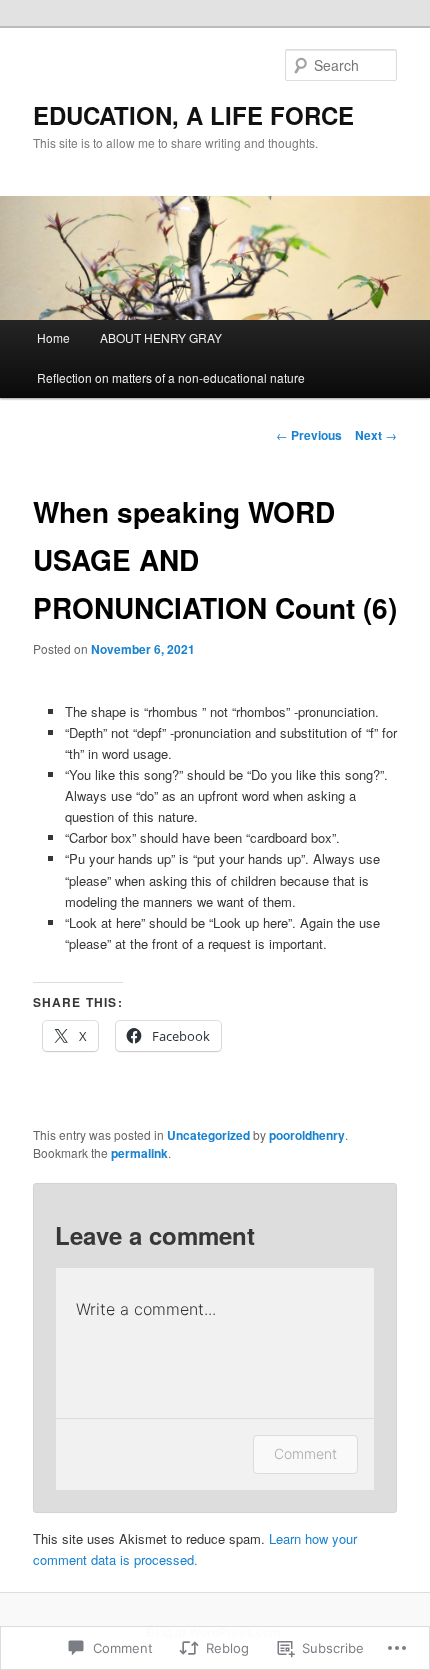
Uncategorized (208, 1135)
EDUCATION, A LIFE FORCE (193, 115)
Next (376, 435)
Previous (309, 435)
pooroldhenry (307, 1135)
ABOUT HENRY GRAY (161, 337)
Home (53, 337)
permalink (139, 1153)
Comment (305, 1453)
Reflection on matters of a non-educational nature (171, 377)
